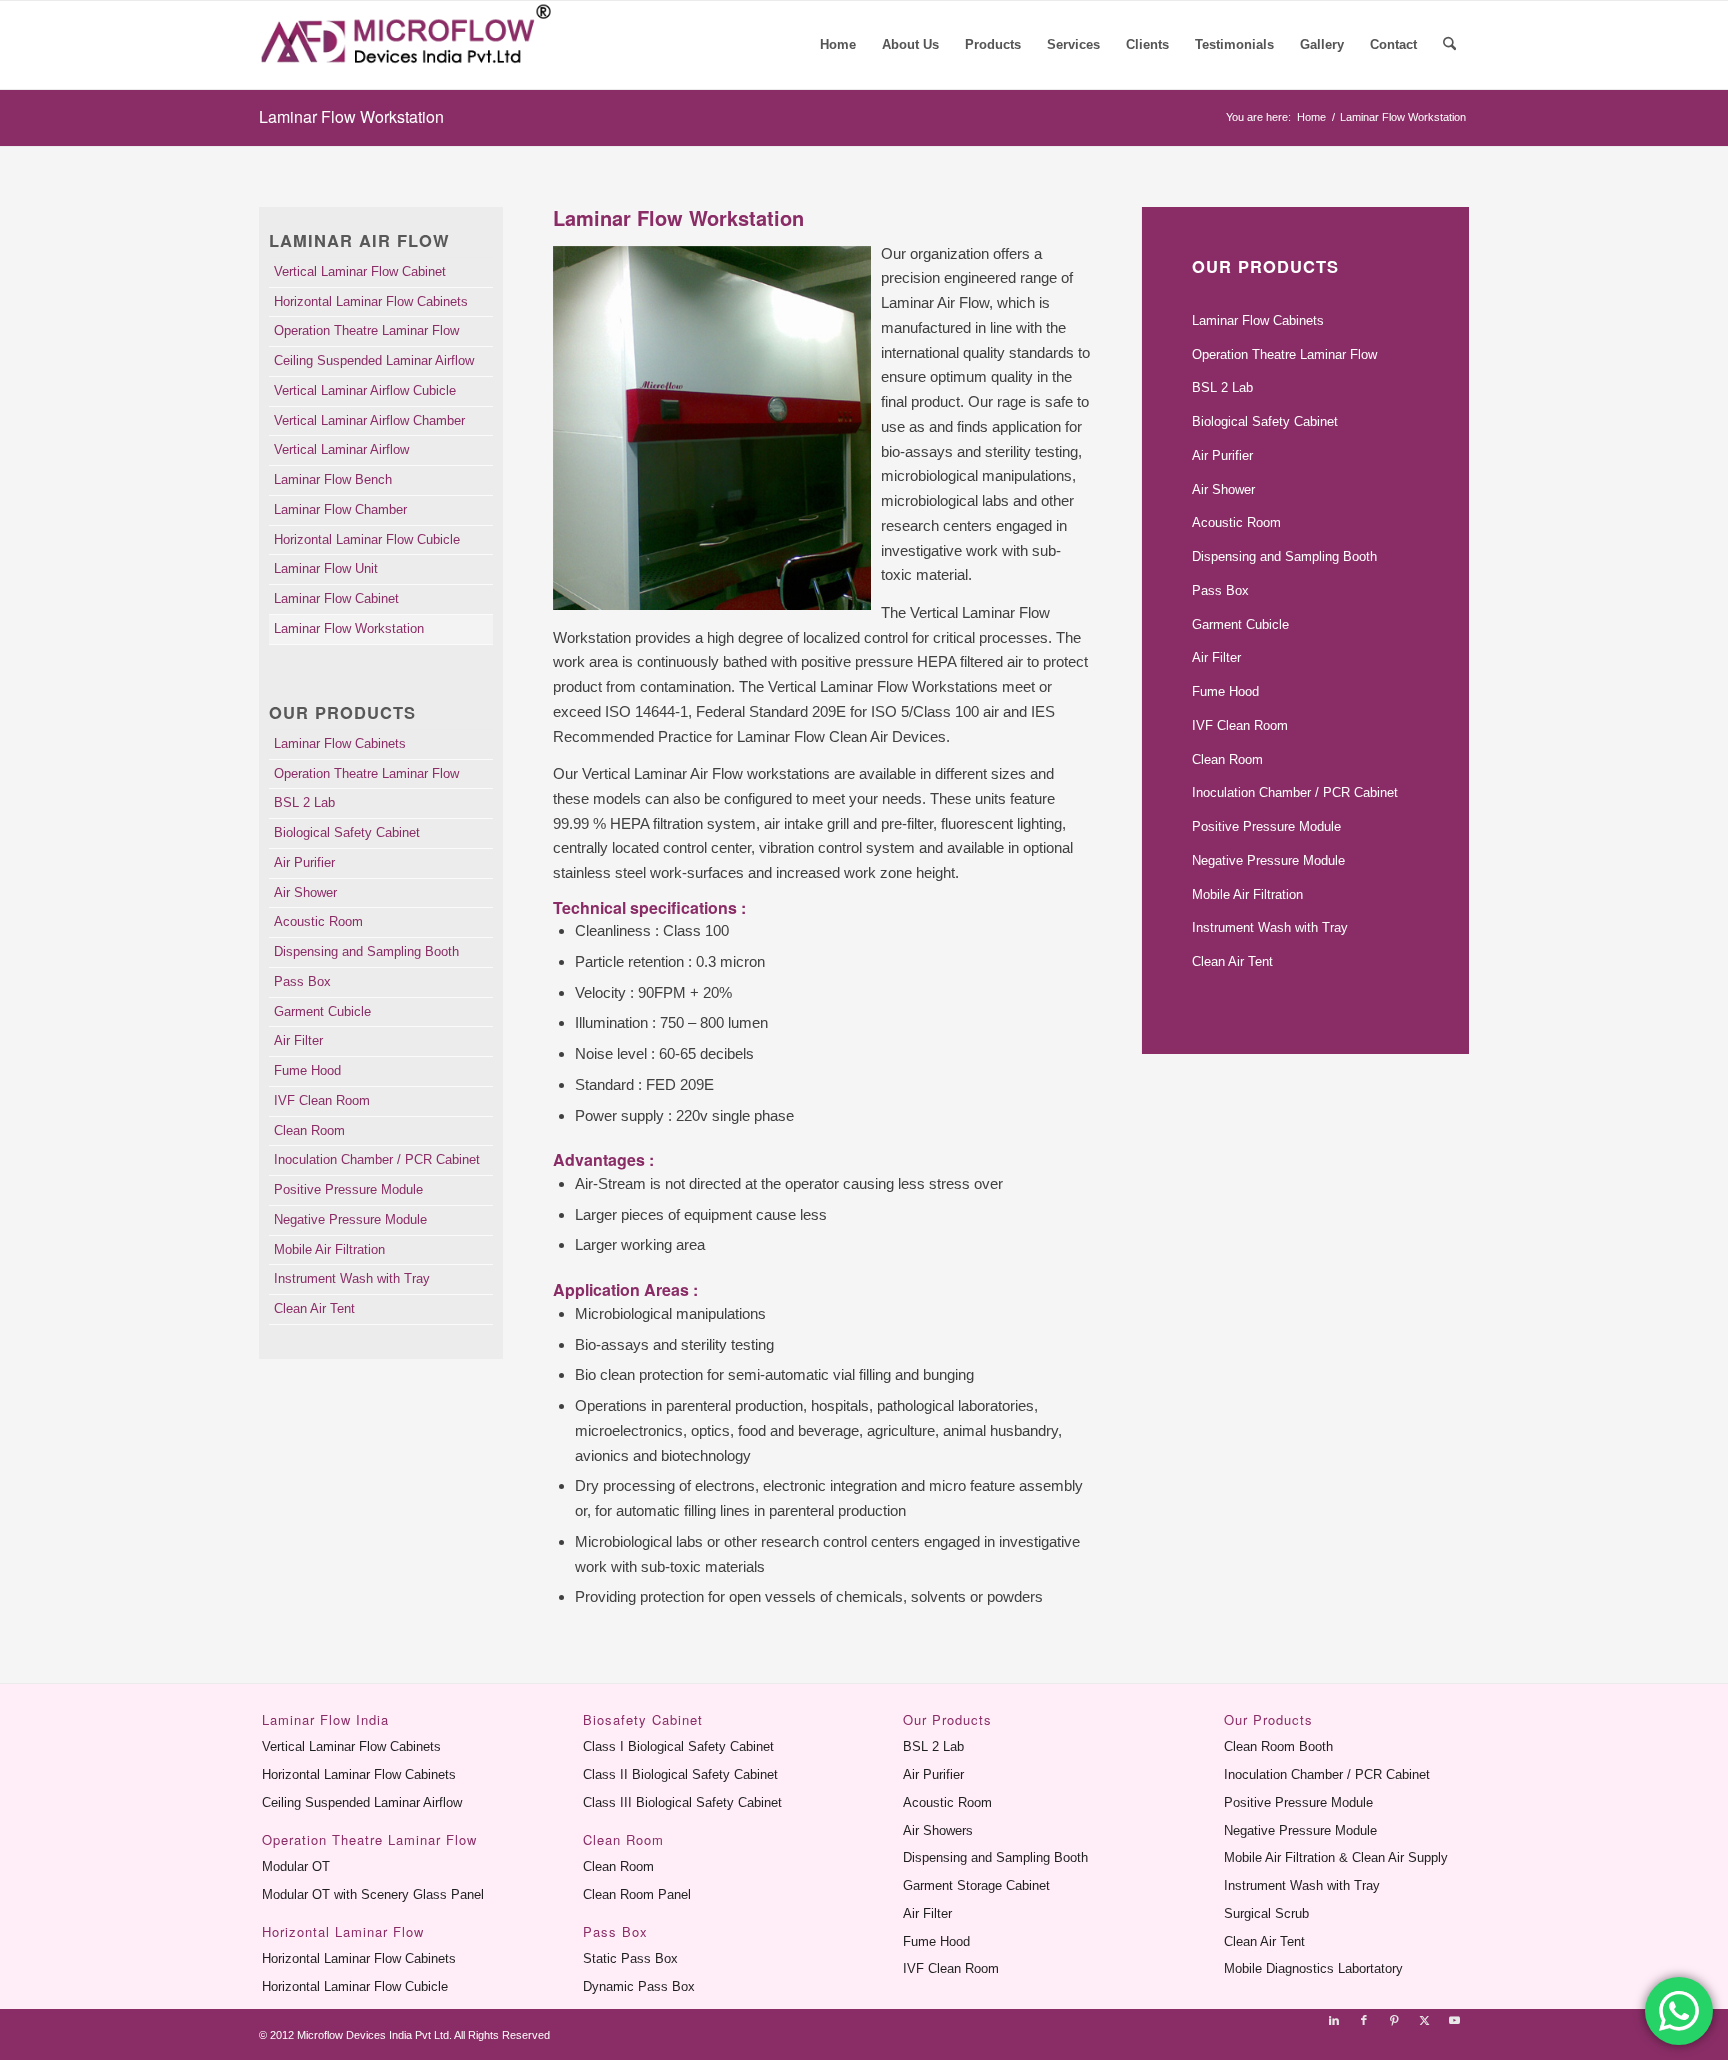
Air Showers (938, 1830)
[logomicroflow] (410, 45)
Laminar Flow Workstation (351, 116)
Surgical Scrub (1266, 1913)
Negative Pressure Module (350, 1219)
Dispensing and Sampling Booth (366, 951)
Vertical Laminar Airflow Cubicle (365, 390)
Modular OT (296, 1866)
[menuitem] (838, 45)
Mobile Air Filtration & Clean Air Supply (1336, 1857)
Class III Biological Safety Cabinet (682, 1802)
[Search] (1449, 45)
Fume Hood (307, 1070)
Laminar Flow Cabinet (336, 598)
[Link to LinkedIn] (1334, 2020)
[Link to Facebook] (1364, 2020)
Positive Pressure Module (348, 1189)
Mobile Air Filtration (329, 1249)
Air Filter (298, 1040)
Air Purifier (304, 862)
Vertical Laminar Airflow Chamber (369, 420)
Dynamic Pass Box (639, 1986)
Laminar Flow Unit (326, 568)
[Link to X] (1424, 2020)
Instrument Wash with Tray (352, 1278)
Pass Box (302, 981)
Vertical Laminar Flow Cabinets (351, 1746)
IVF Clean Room (322, 1100)
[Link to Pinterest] (1394, 2020)
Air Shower (305, 892)
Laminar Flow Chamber (340, 509)
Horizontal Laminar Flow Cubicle (367, 539)
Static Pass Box (630, 1958)
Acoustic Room (318, 921)
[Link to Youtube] (1454, 2020)
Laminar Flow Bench (333, 479)
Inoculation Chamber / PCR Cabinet (377, 1159)
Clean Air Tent (314, 1308)
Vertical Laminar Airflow (341, 449)
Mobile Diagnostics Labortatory (1313, 1968)
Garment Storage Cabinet (976, 1885)
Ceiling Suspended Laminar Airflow (374, 360)
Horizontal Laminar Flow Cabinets (371, 301)
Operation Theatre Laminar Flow (366, 330)
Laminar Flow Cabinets (340, 743)
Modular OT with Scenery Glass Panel (373, 1894)
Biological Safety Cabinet (347, 832)
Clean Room (309, 1130)
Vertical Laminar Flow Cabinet (360, 271)
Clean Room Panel (637, 1894)
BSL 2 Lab (304, 802)
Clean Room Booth (1278, 1746)
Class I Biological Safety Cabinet (678, 1746)
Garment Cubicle (322, 1011)
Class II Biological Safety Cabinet (680, 1774)
